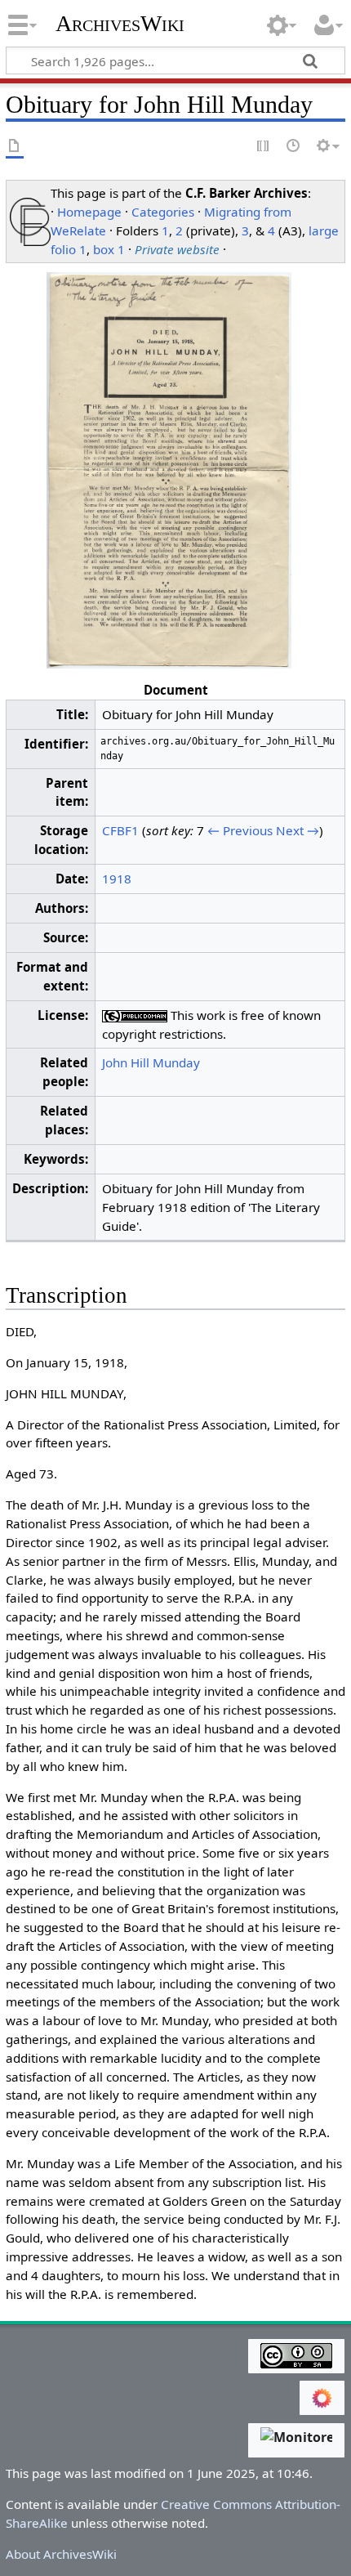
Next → (298, 830)
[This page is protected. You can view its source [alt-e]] (264, 147)
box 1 (109, 249)
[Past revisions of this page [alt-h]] (294, 147)
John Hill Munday (151, 1062)
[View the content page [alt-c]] (15, 147)
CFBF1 (120, 830)
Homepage (89, 212)
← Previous (240, 830)
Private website (177, 249)
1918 (117, 879)
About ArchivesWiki (61, 2554)
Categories (163, 212)
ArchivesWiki (120, 24)
